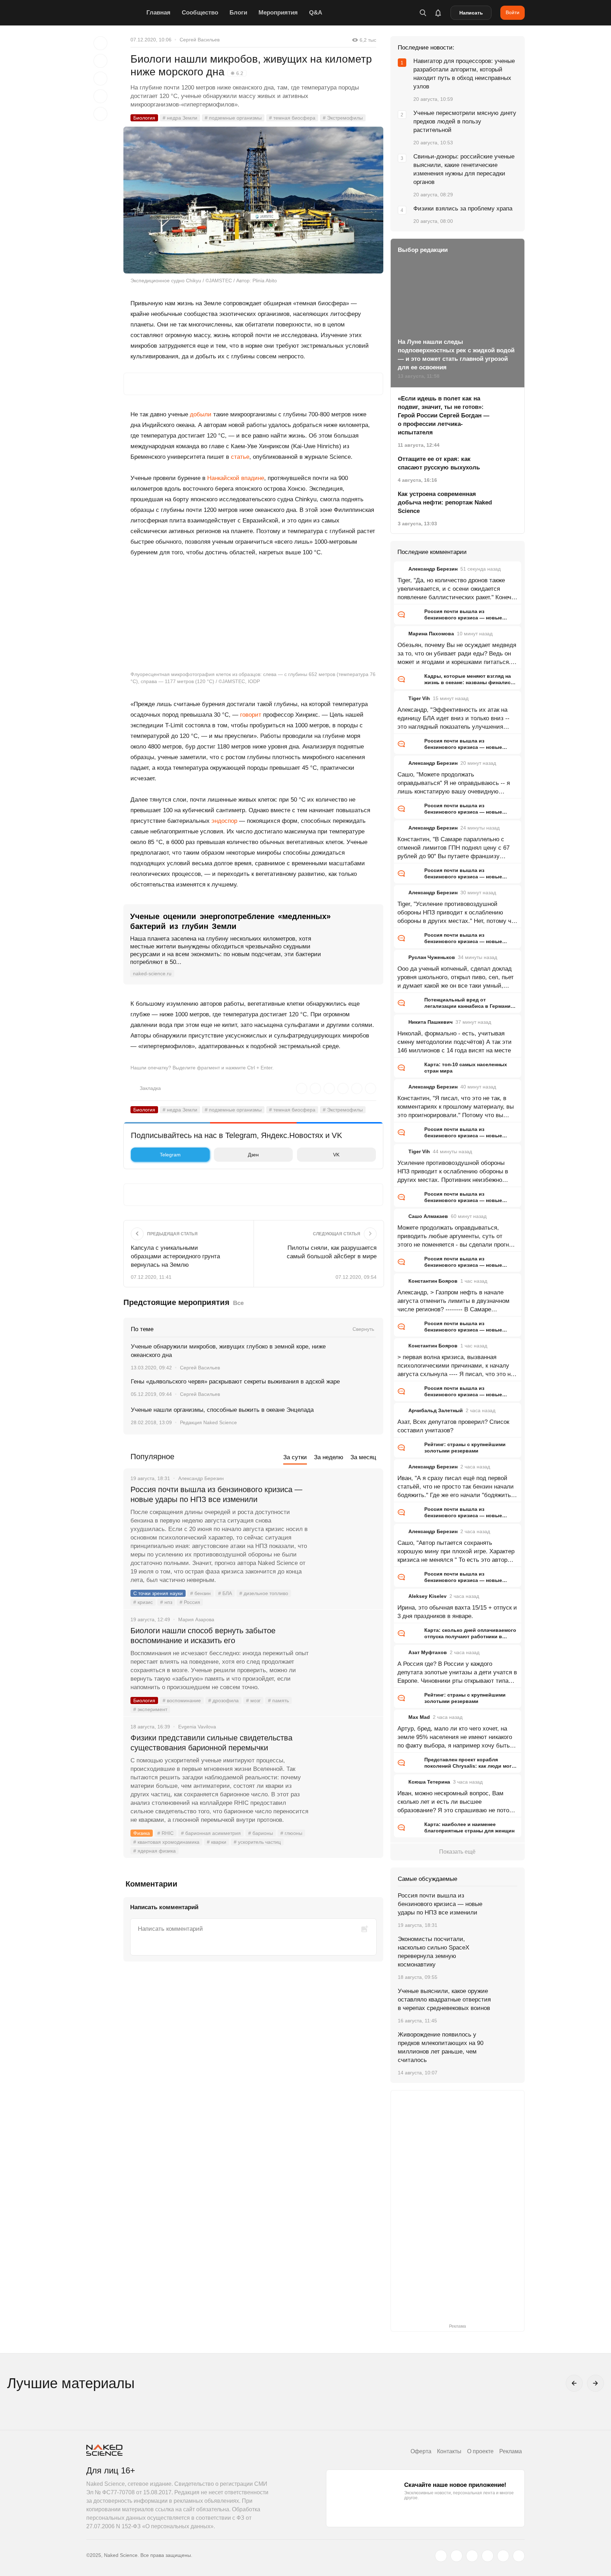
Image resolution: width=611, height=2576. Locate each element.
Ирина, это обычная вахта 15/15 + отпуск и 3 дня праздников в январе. (457, 1612)
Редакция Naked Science (208, 1422)
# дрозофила (223, 1700)
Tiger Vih (419, 698)
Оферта (421, 2451)
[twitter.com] (441, 2556)
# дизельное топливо (264, 1593)
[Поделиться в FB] (100, 61)
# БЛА (225, 1593)
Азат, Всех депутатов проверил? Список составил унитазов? (453, 1426)
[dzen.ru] (488, 2556)
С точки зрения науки (158, 1593)
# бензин (200, 1593)
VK (336, 1155)
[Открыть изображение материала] (253, 200)
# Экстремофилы (343, 118)
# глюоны (291, 1833)
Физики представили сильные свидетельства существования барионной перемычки (211, 1743)
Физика (142, 1833)
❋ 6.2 (237, 73)
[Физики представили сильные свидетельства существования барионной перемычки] (346, 1764)
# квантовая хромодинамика (166, 1842)
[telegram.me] (503, 2556)
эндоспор (224, 821)
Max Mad (419, 1717)
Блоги (238, 13)
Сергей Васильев (200, 40)
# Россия (190, 1602)
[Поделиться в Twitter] (100, 79)
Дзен (253, 1155)
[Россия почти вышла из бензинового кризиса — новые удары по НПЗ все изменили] (346, 1516)
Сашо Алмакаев (428, 1216)
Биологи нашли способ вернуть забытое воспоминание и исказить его (203, 1636)
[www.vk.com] (456, 2556)
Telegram (170, 1155)
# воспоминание (182, 1700)
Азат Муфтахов (428, 1652)
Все (238, 1303)
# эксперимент (150, 1709)
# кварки (217, 1842)
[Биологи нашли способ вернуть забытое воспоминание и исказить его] (346, 1657)
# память (278, 1700)
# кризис (143, 1602)
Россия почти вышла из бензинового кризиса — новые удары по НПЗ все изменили (216, 1494)
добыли (201, 414)
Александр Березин (433, 569)
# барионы (261, 1833)
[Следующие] (595, 2383)
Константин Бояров (433, 1281)
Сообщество (200, 13)
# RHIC (165, 1833)
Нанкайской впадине (236, 478)
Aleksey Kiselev (427, 1596)
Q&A (316, 13)
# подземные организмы (233, 118)
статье (240, 457)
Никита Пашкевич (430, 1022)
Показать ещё (457, 1852)
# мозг (253, 1700)
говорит (251, 715)
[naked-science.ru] (519, 2556)
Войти (513, 12)
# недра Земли (180, 118)
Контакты (449, 2451)
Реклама (511, 2451)
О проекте (480, 2451)
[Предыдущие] (574, 2383)
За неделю (329, 1457)
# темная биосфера (292, 118)
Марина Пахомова (431, 634)
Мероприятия (278, 13)
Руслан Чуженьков (432, 957)
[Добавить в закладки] (100, 43)
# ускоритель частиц (257, 1842)
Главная (158, 13)
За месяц (363, 1457)
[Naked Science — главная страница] (115, 13)
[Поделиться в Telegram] (100, 96)
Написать (471, 13)
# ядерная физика (155, 1851)
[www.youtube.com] (472, 2556)
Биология (144, 118)
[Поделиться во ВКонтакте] (100, 114)
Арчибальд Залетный (436, 1410)
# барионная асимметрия (211, 1833)
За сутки (295, 1457)
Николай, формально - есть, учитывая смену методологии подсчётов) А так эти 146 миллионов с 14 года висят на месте (455, 1042)
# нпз (166, 1602)
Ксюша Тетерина (429, 1782)
